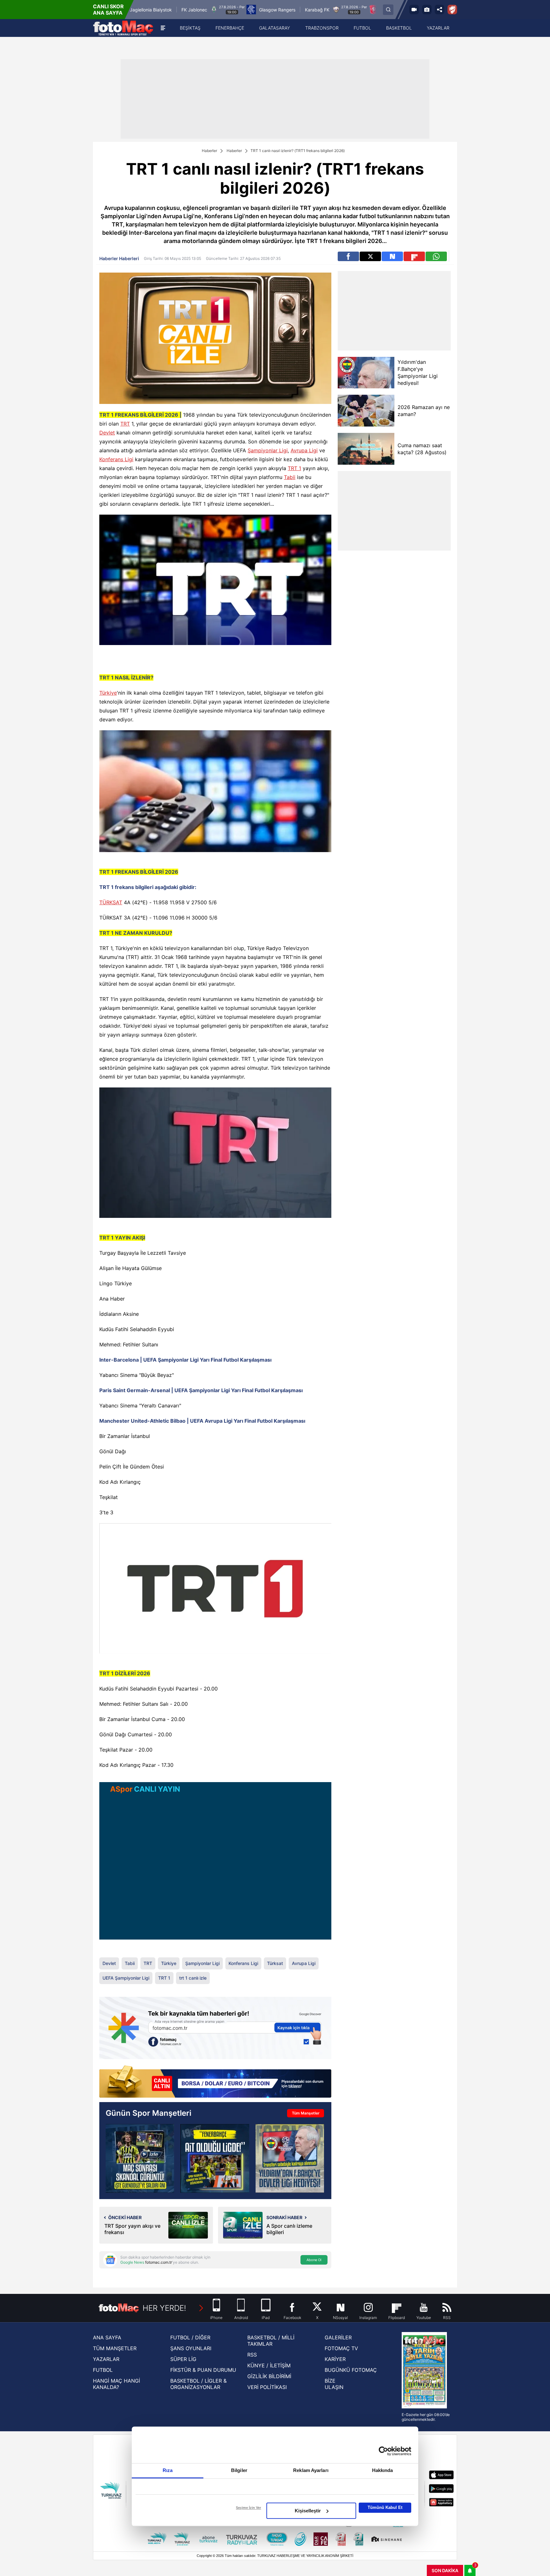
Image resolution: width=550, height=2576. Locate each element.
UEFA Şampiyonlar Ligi (126, 1978)
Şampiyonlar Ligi (268, 450)
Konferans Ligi (116, 459)
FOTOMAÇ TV (341, 2348)
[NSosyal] (392, 256)
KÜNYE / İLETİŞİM (269, 2365)
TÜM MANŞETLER (115, 2348)
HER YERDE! (164, 2308)
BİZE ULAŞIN (334, 2384)
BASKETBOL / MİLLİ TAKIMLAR (271, 2341)
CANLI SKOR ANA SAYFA (108, 10)
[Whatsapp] (436, 256)
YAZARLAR (106, 2359)
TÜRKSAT (111, 902)
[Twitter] (370, 256)
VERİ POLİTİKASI (267, 2387)
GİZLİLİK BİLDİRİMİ (269, 2376)
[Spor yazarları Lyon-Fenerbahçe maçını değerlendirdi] (215, 2158)
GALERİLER (338, 2337)
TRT (125, 424)
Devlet (107, 433)
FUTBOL (103, 2370)
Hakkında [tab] (383, 2470)
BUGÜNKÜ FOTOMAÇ (351, 2370)
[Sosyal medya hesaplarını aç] (440, 10)
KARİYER (335, 2359)
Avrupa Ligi (304, 450)
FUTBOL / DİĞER (190, 2337)
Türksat (275, 1963)
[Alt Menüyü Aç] (163, 28)
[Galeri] (427, 10)
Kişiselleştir (308, 2511)
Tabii (290, 477)
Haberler (209, 151)
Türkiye (108, 693)
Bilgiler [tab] (239, 2470)
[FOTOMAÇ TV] (414, 10)
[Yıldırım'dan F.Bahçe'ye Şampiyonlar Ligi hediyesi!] (366, 373)
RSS (252, 2355)
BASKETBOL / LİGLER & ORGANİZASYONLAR (198, 2384)
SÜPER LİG (183, 2359)
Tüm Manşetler (306, 2113)
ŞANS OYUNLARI (191, 2348)
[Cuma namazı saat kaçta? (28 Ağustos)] (366, 449)
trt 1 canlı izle (193, 1978)
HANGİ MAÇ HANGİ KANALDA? (116, 2384)
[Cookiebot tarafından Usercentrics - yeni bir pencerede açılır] (383, 2451)
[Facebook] (348, 256)
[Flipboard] (414, 256)
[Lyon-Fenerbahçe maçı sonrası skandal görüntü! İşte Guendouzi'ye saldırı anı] (140, 2158)
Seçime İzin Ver (248, 2508)
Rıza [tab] (168, 2470)
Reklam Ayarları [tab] (311, 2470)
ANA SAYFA (107, 2337)
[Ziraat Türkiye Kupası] (452, 10)
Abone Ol (314, 2260)
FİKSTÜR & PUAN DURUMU (203, 2370)
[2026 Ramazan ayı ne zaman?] (366, 411)
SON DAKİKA (445, 2570)
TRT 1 (294, 468)
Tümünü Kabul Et (385, 2507)
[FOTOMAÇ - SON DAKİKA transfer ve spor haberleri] (123, 28)
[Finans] (215, 2082)
